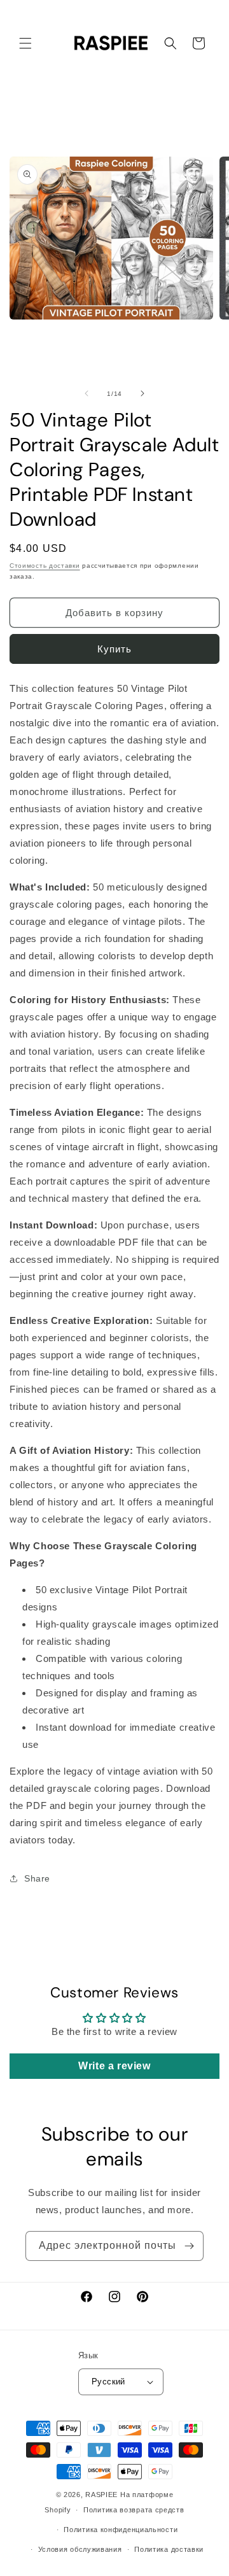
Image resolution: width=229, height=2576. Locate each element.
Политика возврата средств (134, 2510)
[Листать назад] (87, 393)
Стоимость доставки (45, 566)
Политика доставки (169, 2549)
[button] (25, 43)
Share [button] (37, 1878)
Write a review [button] (114, 2066)
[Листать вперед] (142, 393)
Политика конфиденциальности (121, 2530)
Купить (114, 649)
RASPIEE (101, 2495)
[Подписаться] (189, 2246)
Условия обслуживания (80, 2549)
